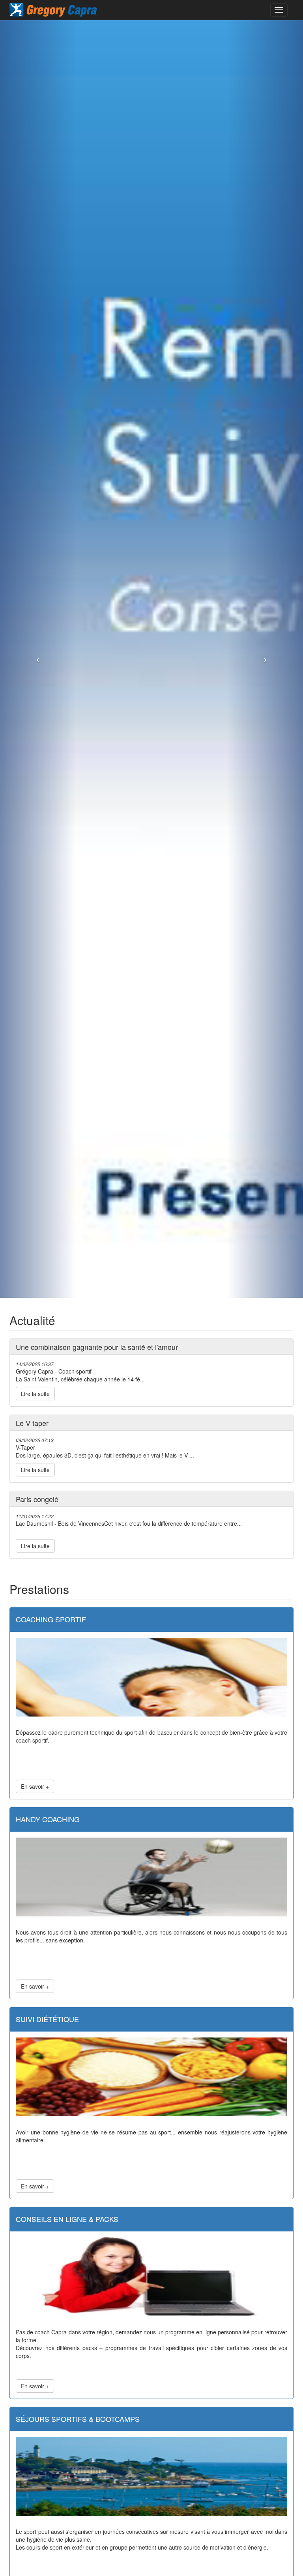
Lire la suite (35, 1394)
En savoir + (35, 1786)
